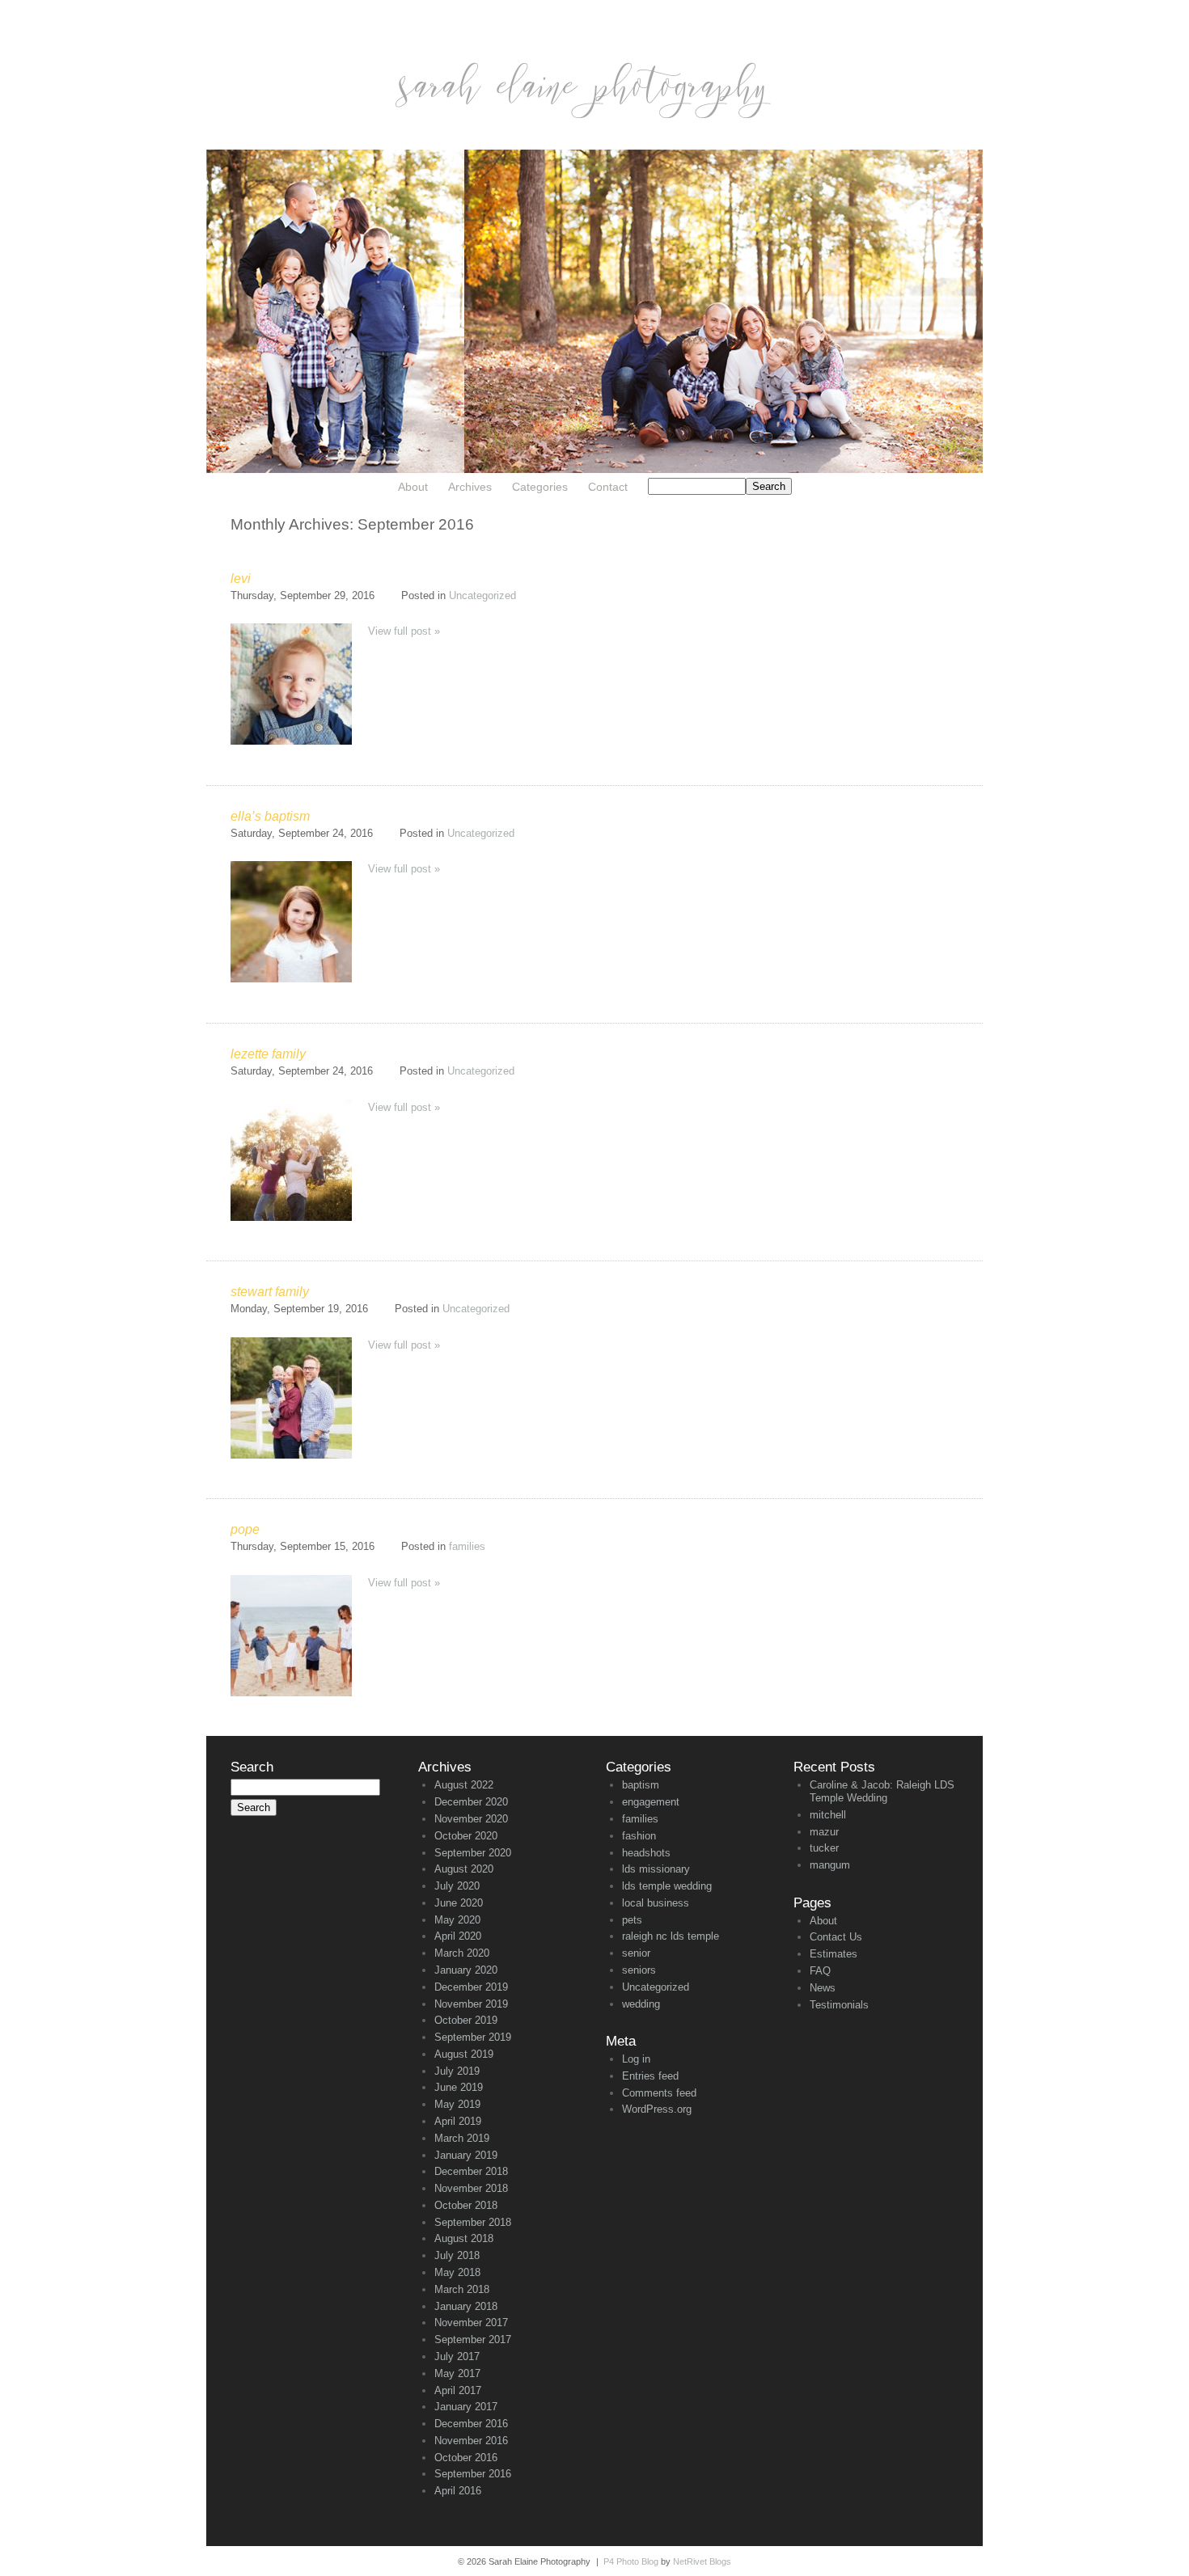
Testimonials (839, 2005)
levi (241, 579)
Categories (540, 487)
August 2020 (464, 1869)
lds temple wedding (667, 1886)
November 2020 (471, 1819)
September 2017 (473, 2340)
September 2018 (473, 2222)
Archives (470, 487)
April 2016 (458, 2491)
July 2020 (457, 1886)
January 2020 (466, 1970)
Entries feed (650, 2076)
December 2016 (471, 2424)
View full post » (404, 631)
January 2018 (466, 2306)
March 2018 (462, 2289)
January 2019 (466, 2155)
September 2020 (473, 1853)
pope (245, 1529)
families (467, 1546)
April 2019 (458, 2121)
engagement (651, 1802)
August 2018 (464, 2238)
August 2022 (464, 1785)
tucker (824, 1848)
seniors (639, 1970)
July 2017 (457, 2356)
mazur (824, 1832)
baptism (641, 1785)
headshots (646, 1853)
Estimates (834, 1954)
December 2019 (471, 1987)
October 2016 (466, 2458)
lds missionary (656, 1869)
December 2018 (471, 2171)
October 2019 (466, 2020)
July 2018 (457, 2255)
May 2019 (457, 2104)
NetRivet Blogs (702, 2561)
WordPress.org (657, 2109)
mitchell (828, 1815)
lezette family (268, 1054)
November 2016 (471, 2441)
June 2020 (459, 1903)
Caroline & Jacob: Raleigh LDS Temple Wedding (882, 1791)
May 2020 (457, 1920)
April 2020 (458, 1936)
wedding (641, 2004)
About (413, 487)
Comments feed (659, 2093)
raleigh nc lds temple (671, 1936)
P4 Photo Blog (631, 2561)
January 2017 (466, 2407)
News (823, 1988)
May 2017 (457, 2373)
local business (656, 1903)
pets (632, 1920)
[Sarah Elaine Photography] (594, 146)
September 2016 (473, 2474)
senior (636, 1953)
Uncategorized (482, 595)
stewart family (270, 1292)
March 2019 (462, 2138)
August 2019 (464, 2054)
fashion (639, 1836)
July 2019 (457, 2071)
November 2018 (471, 2188)
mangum (830, 1865)
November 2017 (471, 2323)
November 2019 (471, 2004)
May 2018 (457, 2272)
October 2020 (466, 1836)
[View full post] (291, 684)
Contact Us (836, 1937)
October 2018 (466, 2205)
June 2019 (459, 2087)
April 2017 (458, 2390)
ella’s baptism (270, 816)
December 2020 (471, 1802)
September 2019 (473, 2037)
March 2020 (462, 1953)
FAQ (820, 1971)
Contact (608, 487)
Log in (636, 2059)
